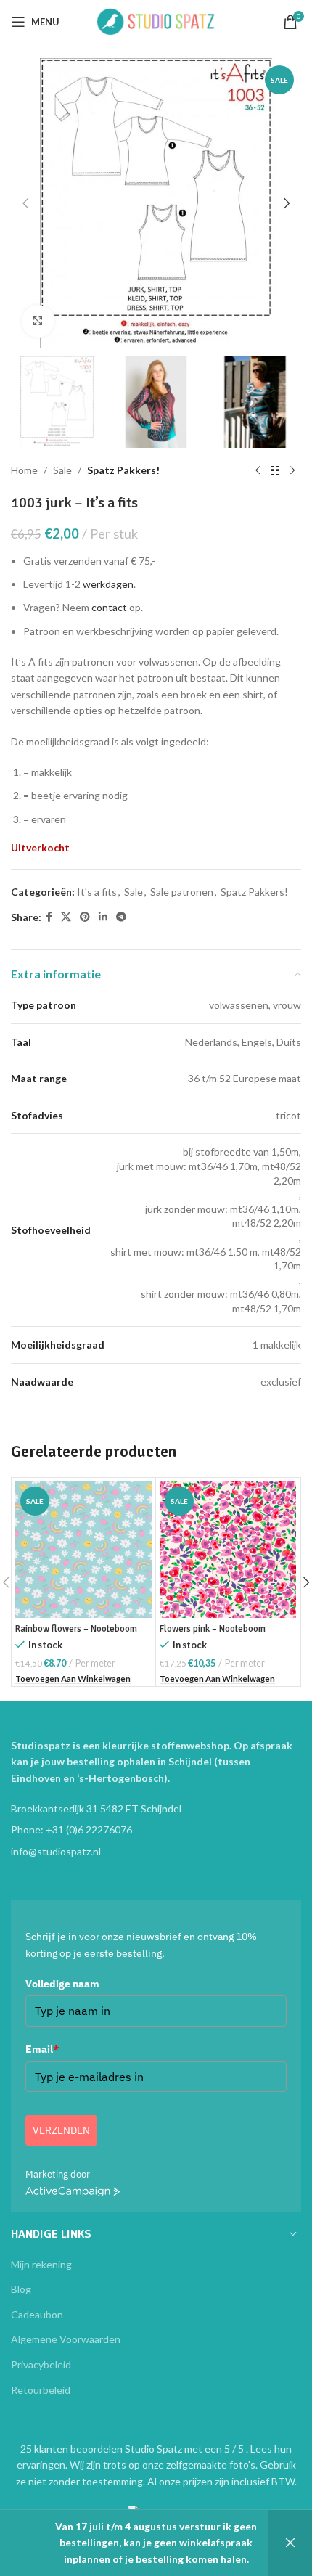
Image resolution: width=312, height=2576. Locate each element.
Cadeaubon (37, 2314)
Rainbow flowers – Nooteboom (76, 1629)
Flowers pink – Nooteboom (213, 1629)
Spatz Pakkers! (123, 470)
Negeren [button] (290, 2543)
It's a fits (97, 892)
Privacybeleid (41, 2364)
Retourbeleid (41, 2390)
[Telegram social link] (121, 917)
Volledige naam (62, 1984)
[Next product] (292, 471)
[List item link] (156, 1830)
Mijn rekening (41, 2264)
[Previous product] (258, 471)
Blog (21, 2289)
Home (24, 470)
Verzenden (61, 2130)
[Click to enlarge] (38, 321)
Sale (62, 470)
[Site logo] (156, 21)
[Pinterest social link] (85, 917)
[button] (25, 203)
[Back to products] (275, 471)
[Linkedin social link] (103, 917)
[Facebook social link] (49, 917)
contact (109, 607)
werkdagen (108, 584)
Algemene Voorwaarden (66, 2339)
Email (42, 2049)
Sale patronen (182, 892)
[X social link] (66, 917)
